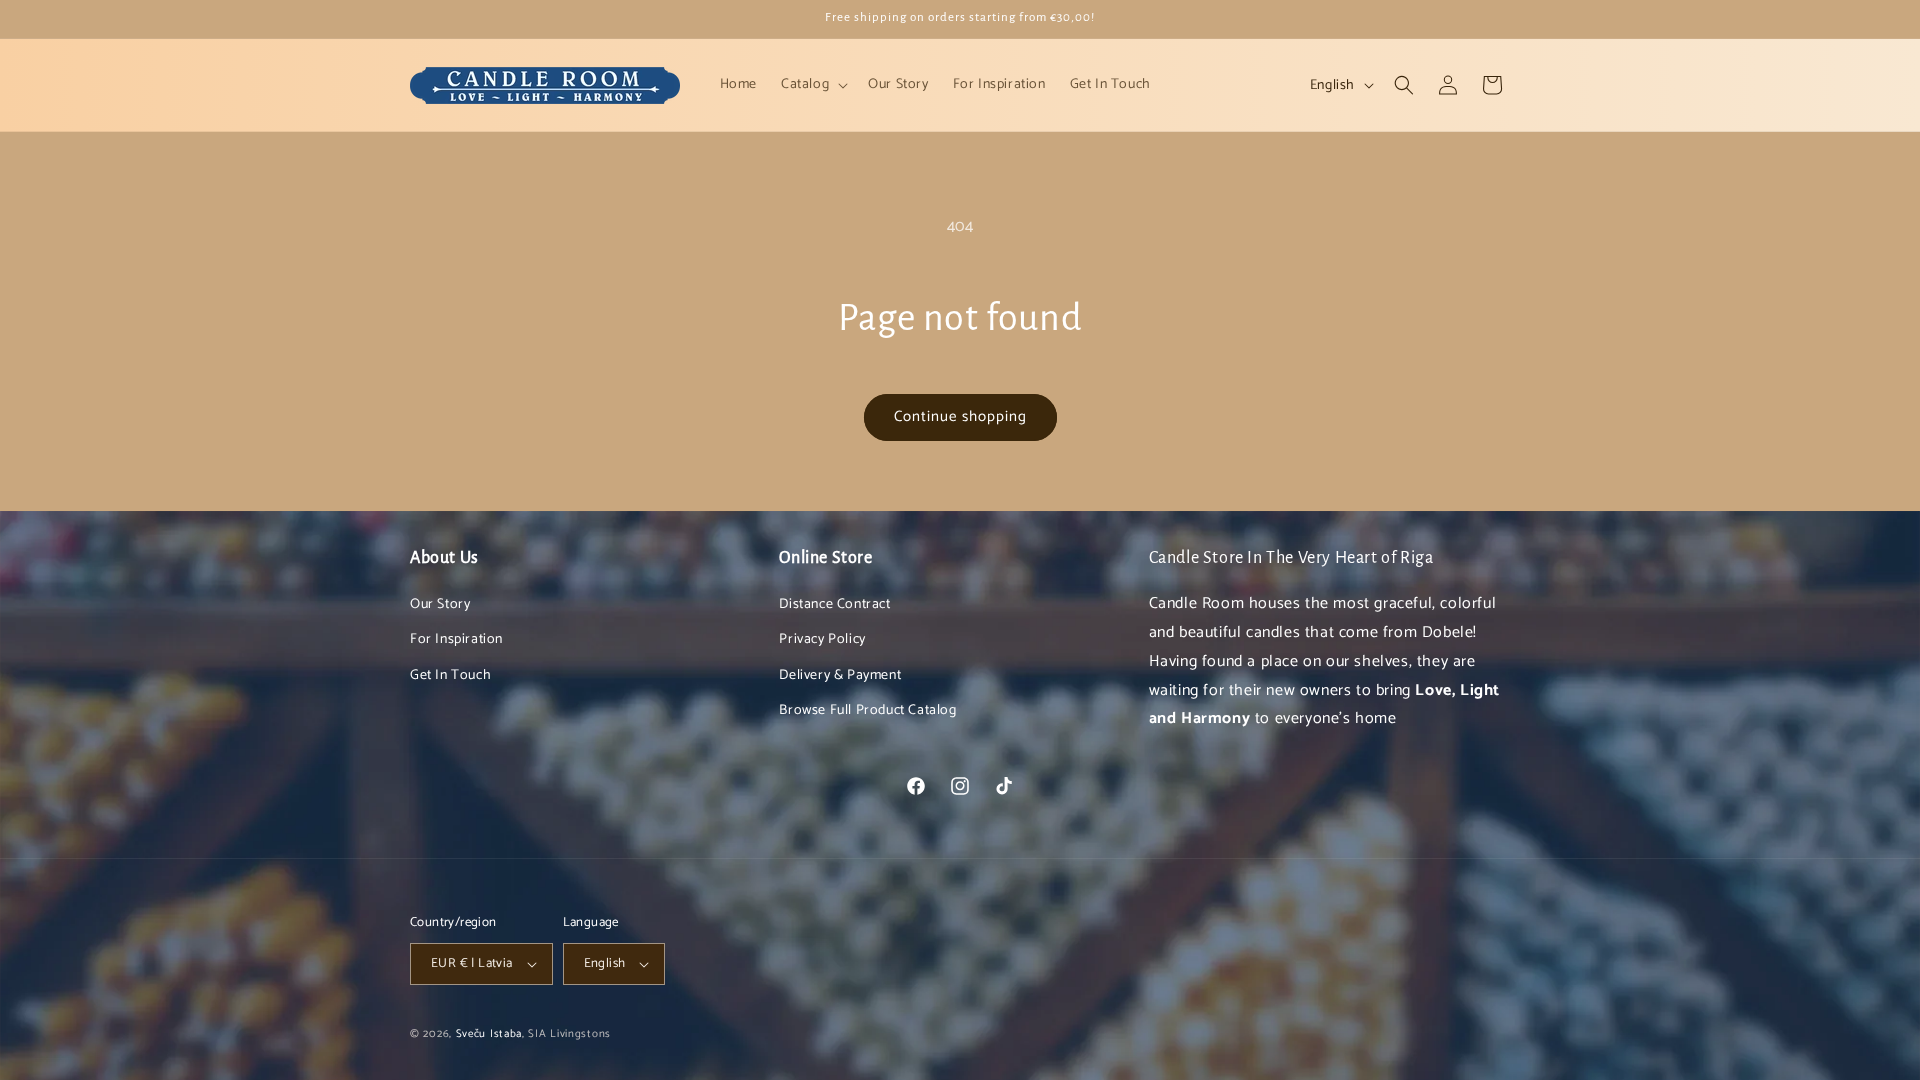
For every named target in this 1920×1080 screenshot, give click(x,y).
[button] (812, 85)
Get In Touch (450, 675)
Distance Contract (834, 604)
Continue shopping (960, 416)
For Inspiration (456, 639)
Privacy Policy (822, 639)
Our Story (440, 604)
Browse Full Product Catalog (867, 710)
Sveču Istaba (489, 1034)
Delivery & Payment (840, 675)
